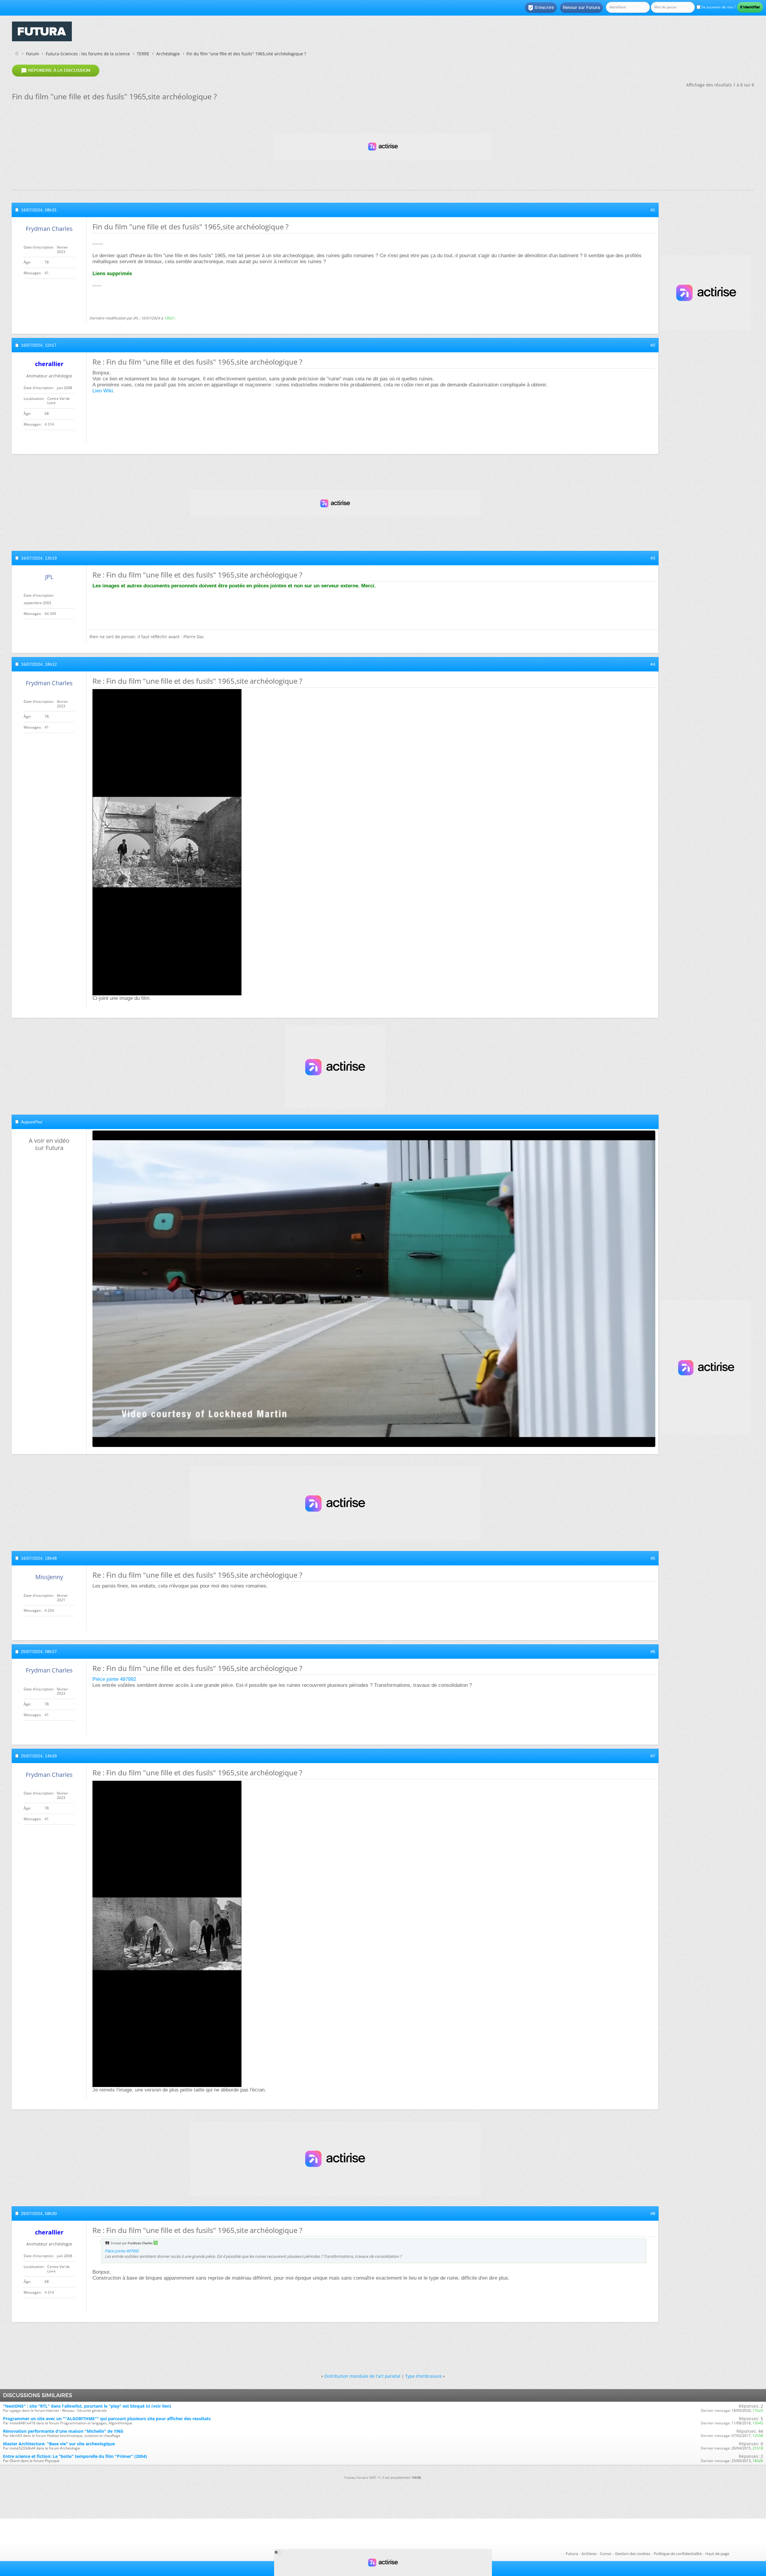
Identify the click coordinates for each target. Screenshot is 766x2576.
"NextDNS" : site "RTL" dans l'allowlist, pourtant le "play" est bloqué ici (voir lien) (87, 2406)
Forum (32, 54)
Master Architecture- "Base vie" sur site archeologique (59, 2444)
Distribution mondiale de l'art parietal (362, 2376)
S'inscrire (541, 8)
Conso (606, 2554)
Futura (572, 2554)
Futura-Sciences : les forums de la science (88, 54)
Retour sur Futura (581, 7)
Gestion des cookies (633, 2554)
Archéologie (168, 54)
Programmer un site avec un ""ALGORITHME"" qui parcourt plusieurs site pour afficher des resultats (107, 2419)
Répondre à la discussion (56, 71)
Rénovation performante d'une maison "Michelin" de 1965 (63, 2431)
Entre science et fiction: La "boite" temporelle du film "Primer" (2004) (75, 2456)
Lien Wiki (103, 391)
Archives (589, 2554)
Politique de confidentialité (678, 2554)
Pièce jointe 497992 (114, 1679)
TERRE (143, 54)
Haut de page (717, 2554)
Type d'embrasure (423, 2376)
